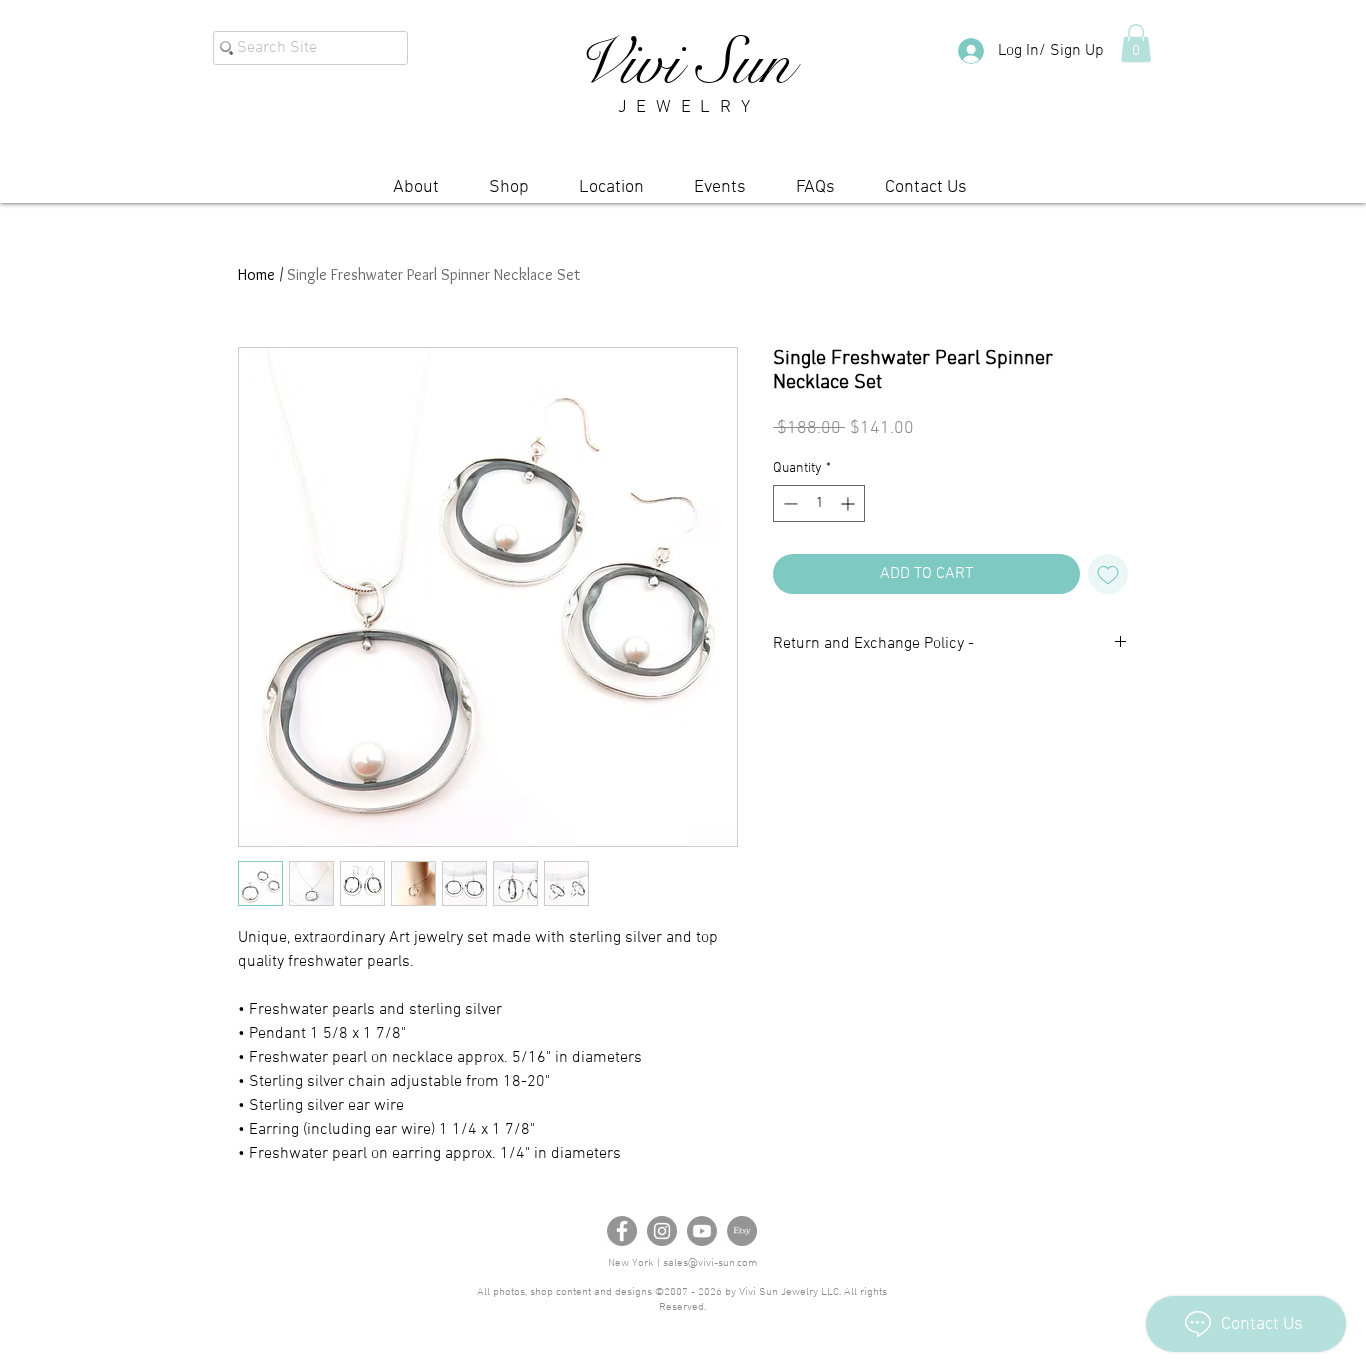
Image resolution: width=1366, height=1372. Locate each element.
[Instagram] (662, 1231)
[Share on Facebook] (786, 703)
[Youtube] (702, 1231)
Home (256, 274)
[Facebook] (622, 1231)
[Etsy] (742, 1231)
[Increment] (849, 503)
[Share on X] (862, 703)
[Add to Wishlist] (1108, 574)
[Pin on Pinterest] (824, 703)
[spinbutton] (819, 503)
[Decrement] (788, 503)
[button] (1136, 43)
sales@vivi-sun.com (710, 1263)
